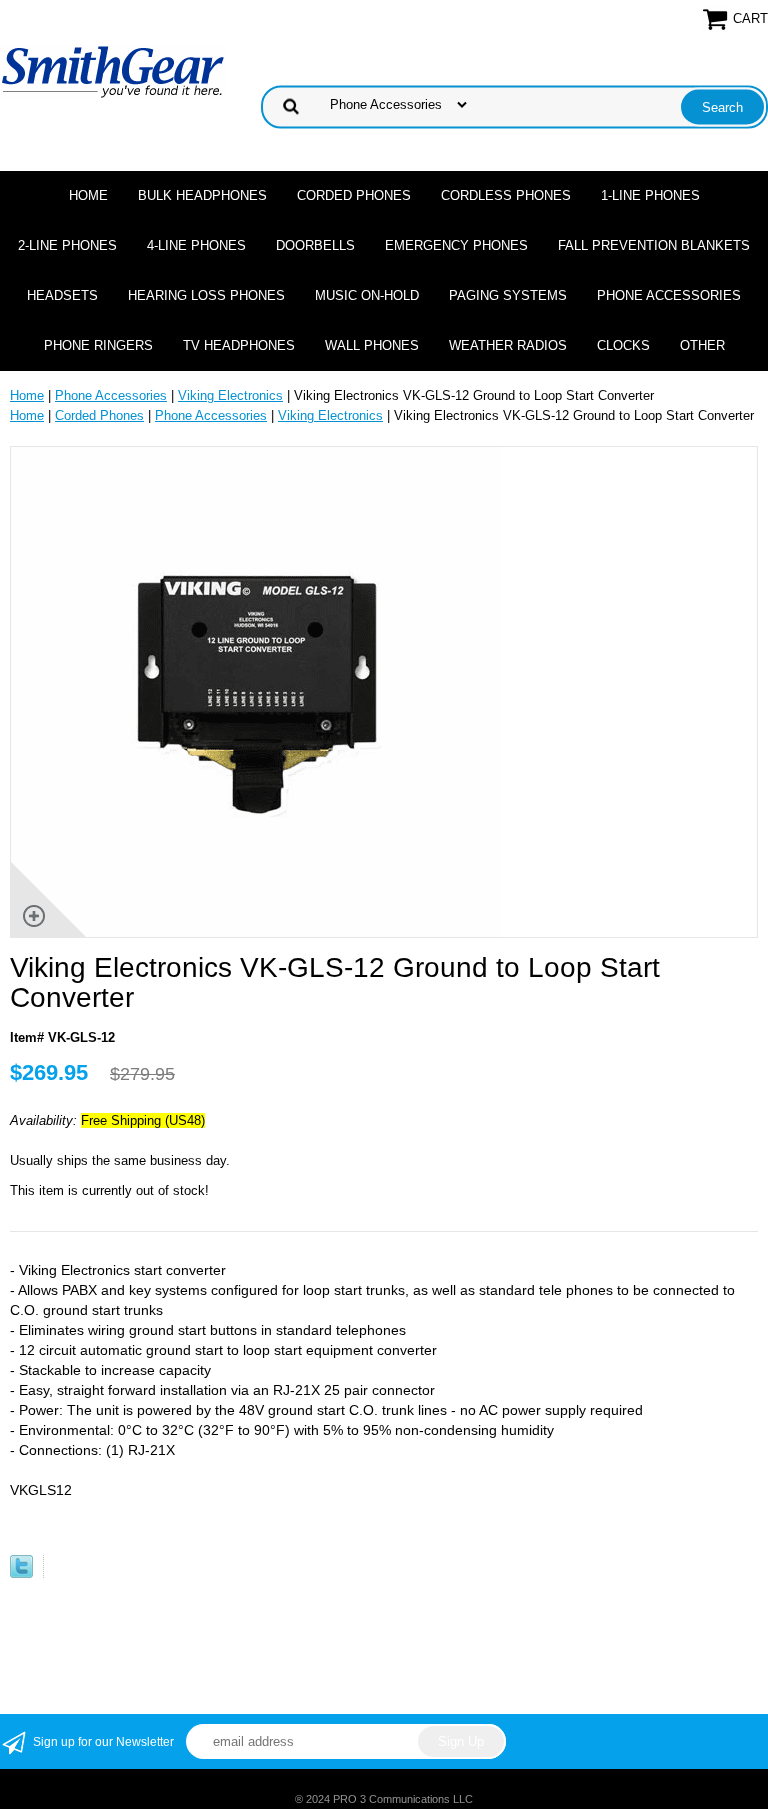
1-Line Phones (650, 195)
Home (88, 195)
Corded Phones (354, 195)
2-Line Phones (67, 245)
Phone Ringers (98, 345)
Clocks (623, 345)
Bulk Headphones (202, 195)
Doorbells (315, 245)
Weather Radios (508, 345)
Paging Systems (508, 295)
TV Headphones (239, 345)
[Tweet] (21, 1573)
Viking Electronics (230, 395)
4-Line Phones (196, 245)
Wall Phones (372, 345)
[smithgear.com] (113, 70)
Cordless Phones (506, 195)
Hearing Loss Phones (206, 295)
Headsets (62, 295)
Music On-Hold (367, 295)
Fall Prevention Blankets (654, 245)
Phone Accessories (669, 295)
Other (702, 345)
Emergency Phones (456, 245)
